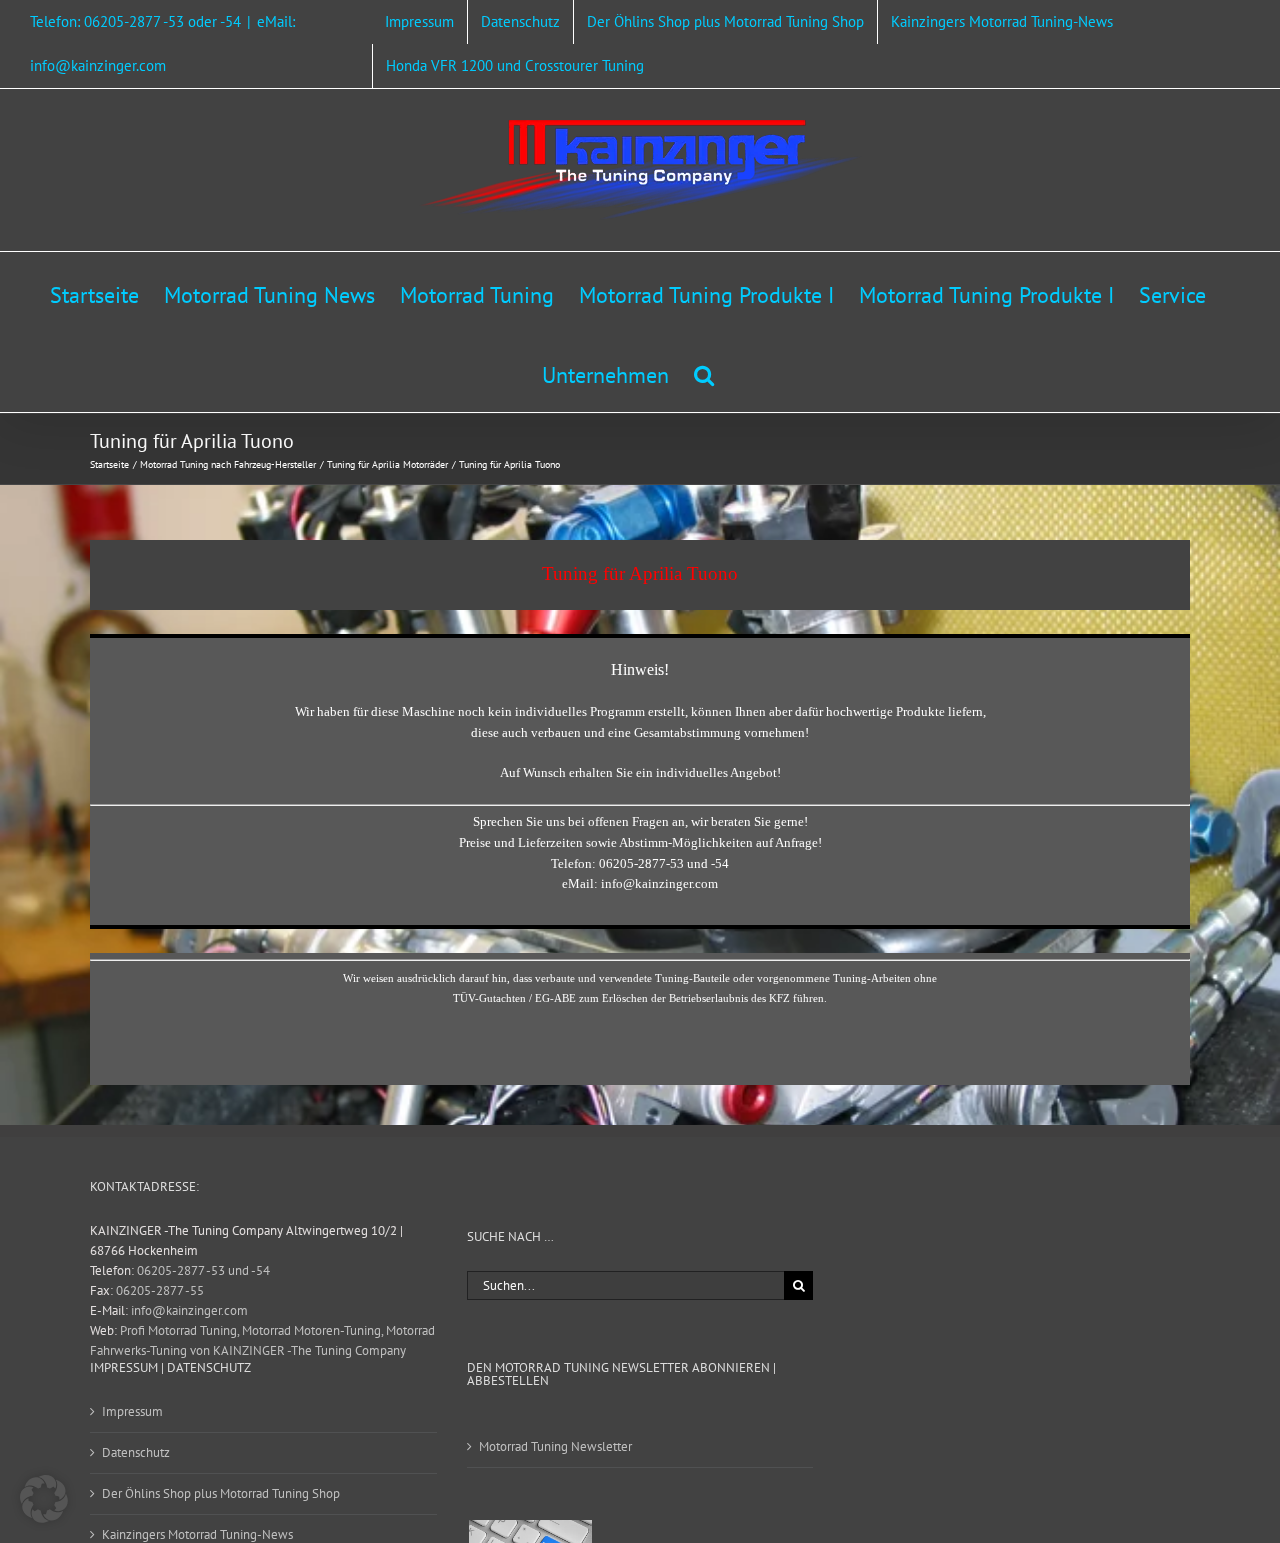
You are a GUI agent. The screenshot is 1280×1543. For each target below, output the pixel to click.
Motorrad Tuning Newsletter (555, 1446)
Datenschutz (136, 1452)
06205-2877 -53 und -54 (203, 1270)
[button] (704, 372)
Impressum (132, 1411)
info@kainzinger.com (189, 1310)
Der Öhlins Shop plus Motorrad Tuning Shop (221, 1493)
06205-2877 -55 (160, 1290)
